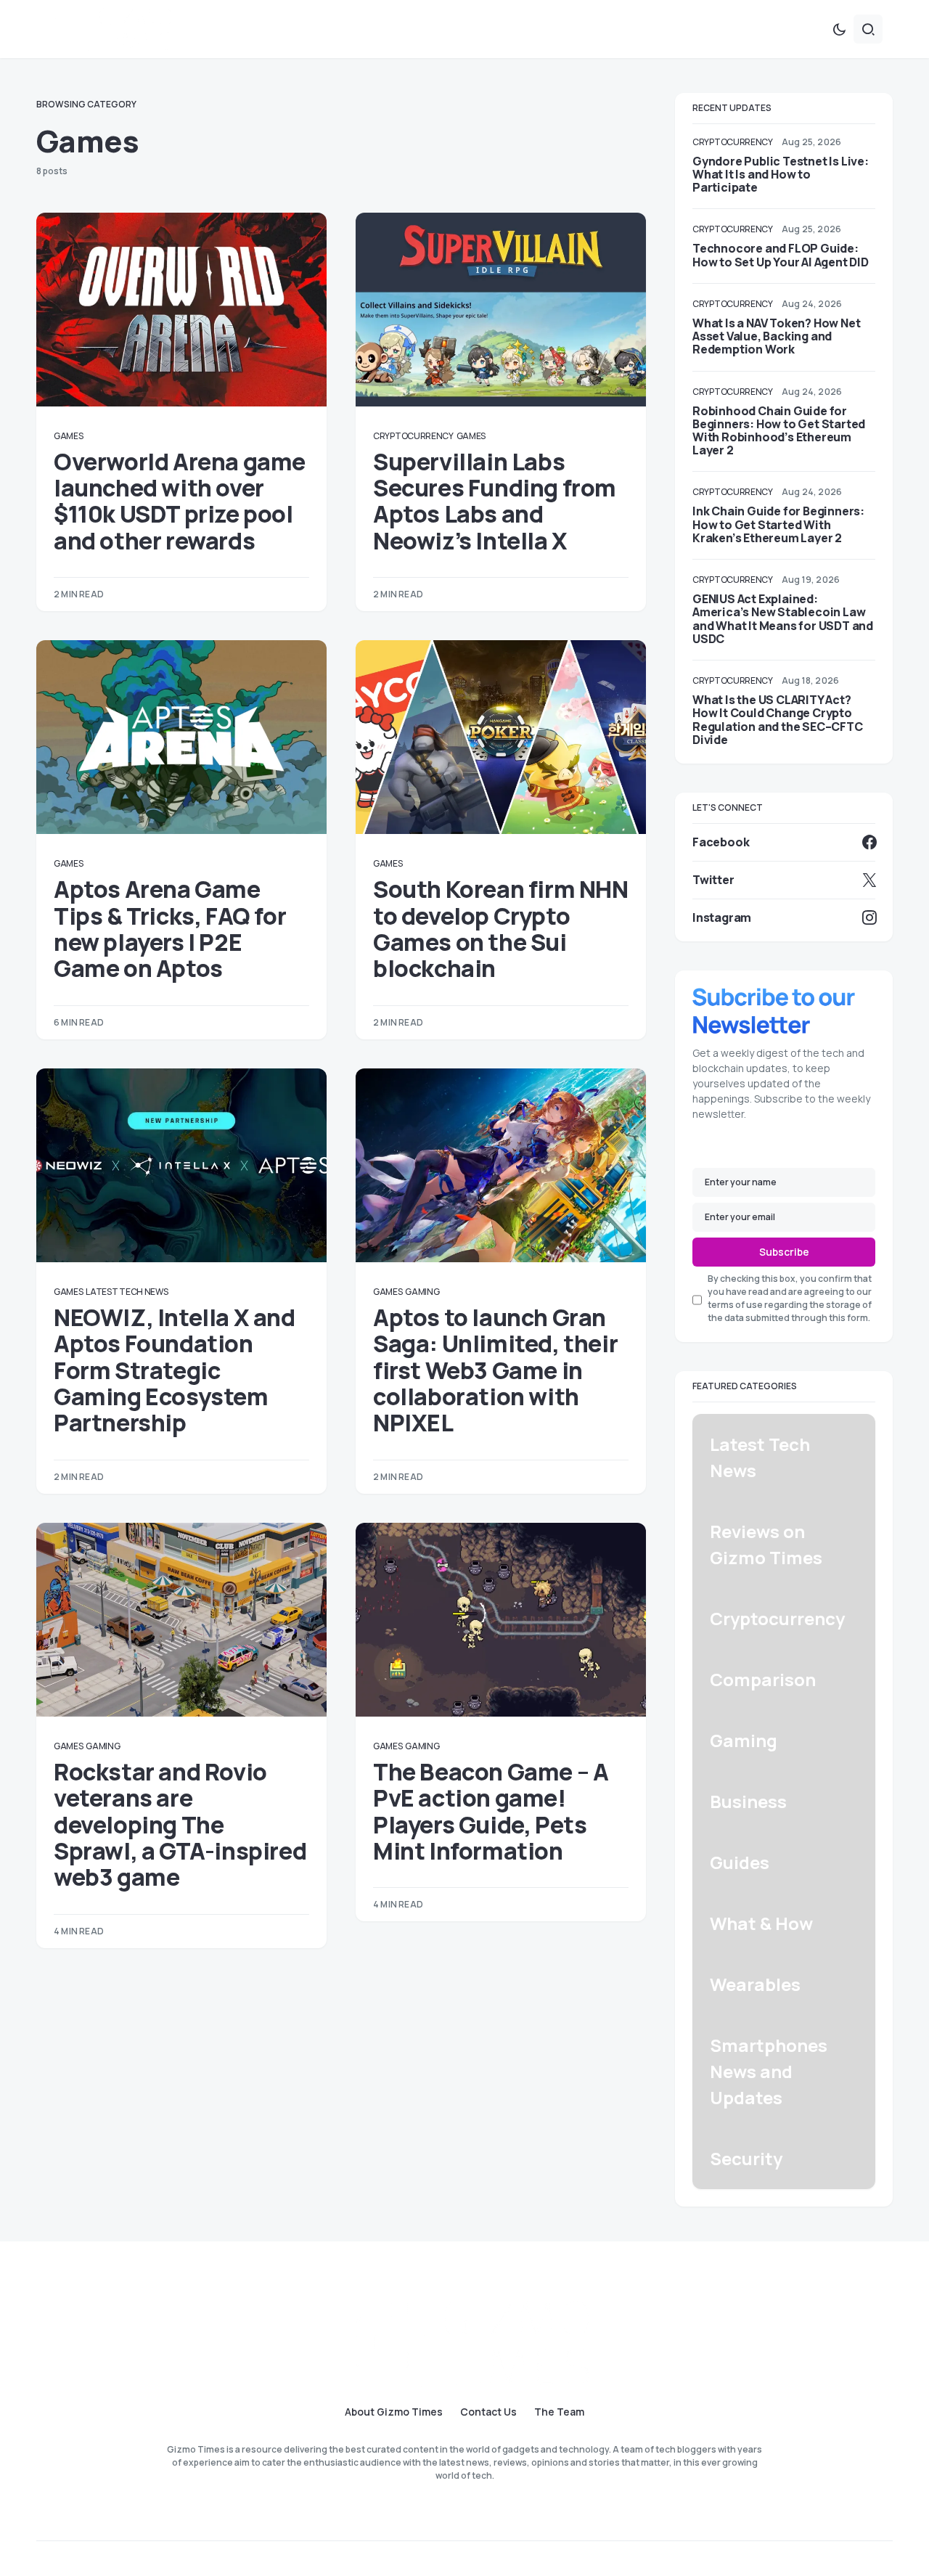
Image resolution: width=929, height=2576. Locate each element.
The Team (559, 2412)
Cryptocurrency (413, 436)
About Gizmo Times (394, 2412)
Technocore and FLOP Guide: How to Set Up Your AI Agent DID (781, 255)
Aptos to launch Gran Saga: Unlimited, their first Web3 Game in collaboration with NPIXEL (495, 1370)
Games (69, 436)
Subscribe (784, 1252)
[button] (839, 29)
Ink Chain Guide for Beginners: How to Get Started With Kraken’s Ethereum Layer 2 (778, 524)
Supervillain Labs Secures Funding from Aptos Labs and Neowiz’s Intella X (495, 501)
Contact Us (488, 2412)
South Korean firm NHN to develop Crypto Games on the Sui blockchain (501, 929)
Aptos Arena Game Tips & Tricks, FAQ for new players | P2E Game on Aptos (170, 929)
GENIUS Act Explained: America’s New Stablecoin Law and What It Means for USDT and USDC (783, 619)
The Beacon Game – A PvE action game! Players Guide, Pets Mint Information (491, 1811)
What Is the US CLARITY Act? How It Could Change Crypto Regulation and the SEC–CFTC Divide (778, 720)
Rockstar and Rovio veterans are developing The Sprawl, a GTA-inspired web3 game (180, 1825)
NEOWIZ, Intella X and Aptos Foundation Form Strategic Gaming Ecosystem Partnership (175, 1370)
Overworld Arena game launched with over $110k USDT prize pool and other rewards (180, 501)
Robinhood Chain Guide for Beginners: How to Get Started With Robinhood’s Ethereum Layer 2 (779, 431)
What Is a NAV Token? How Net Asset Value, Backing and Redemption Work (776, 336)
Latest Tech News (127, 1292)
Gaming (422, 1292)
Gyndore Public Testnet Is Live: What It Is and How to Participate (781, 174)
